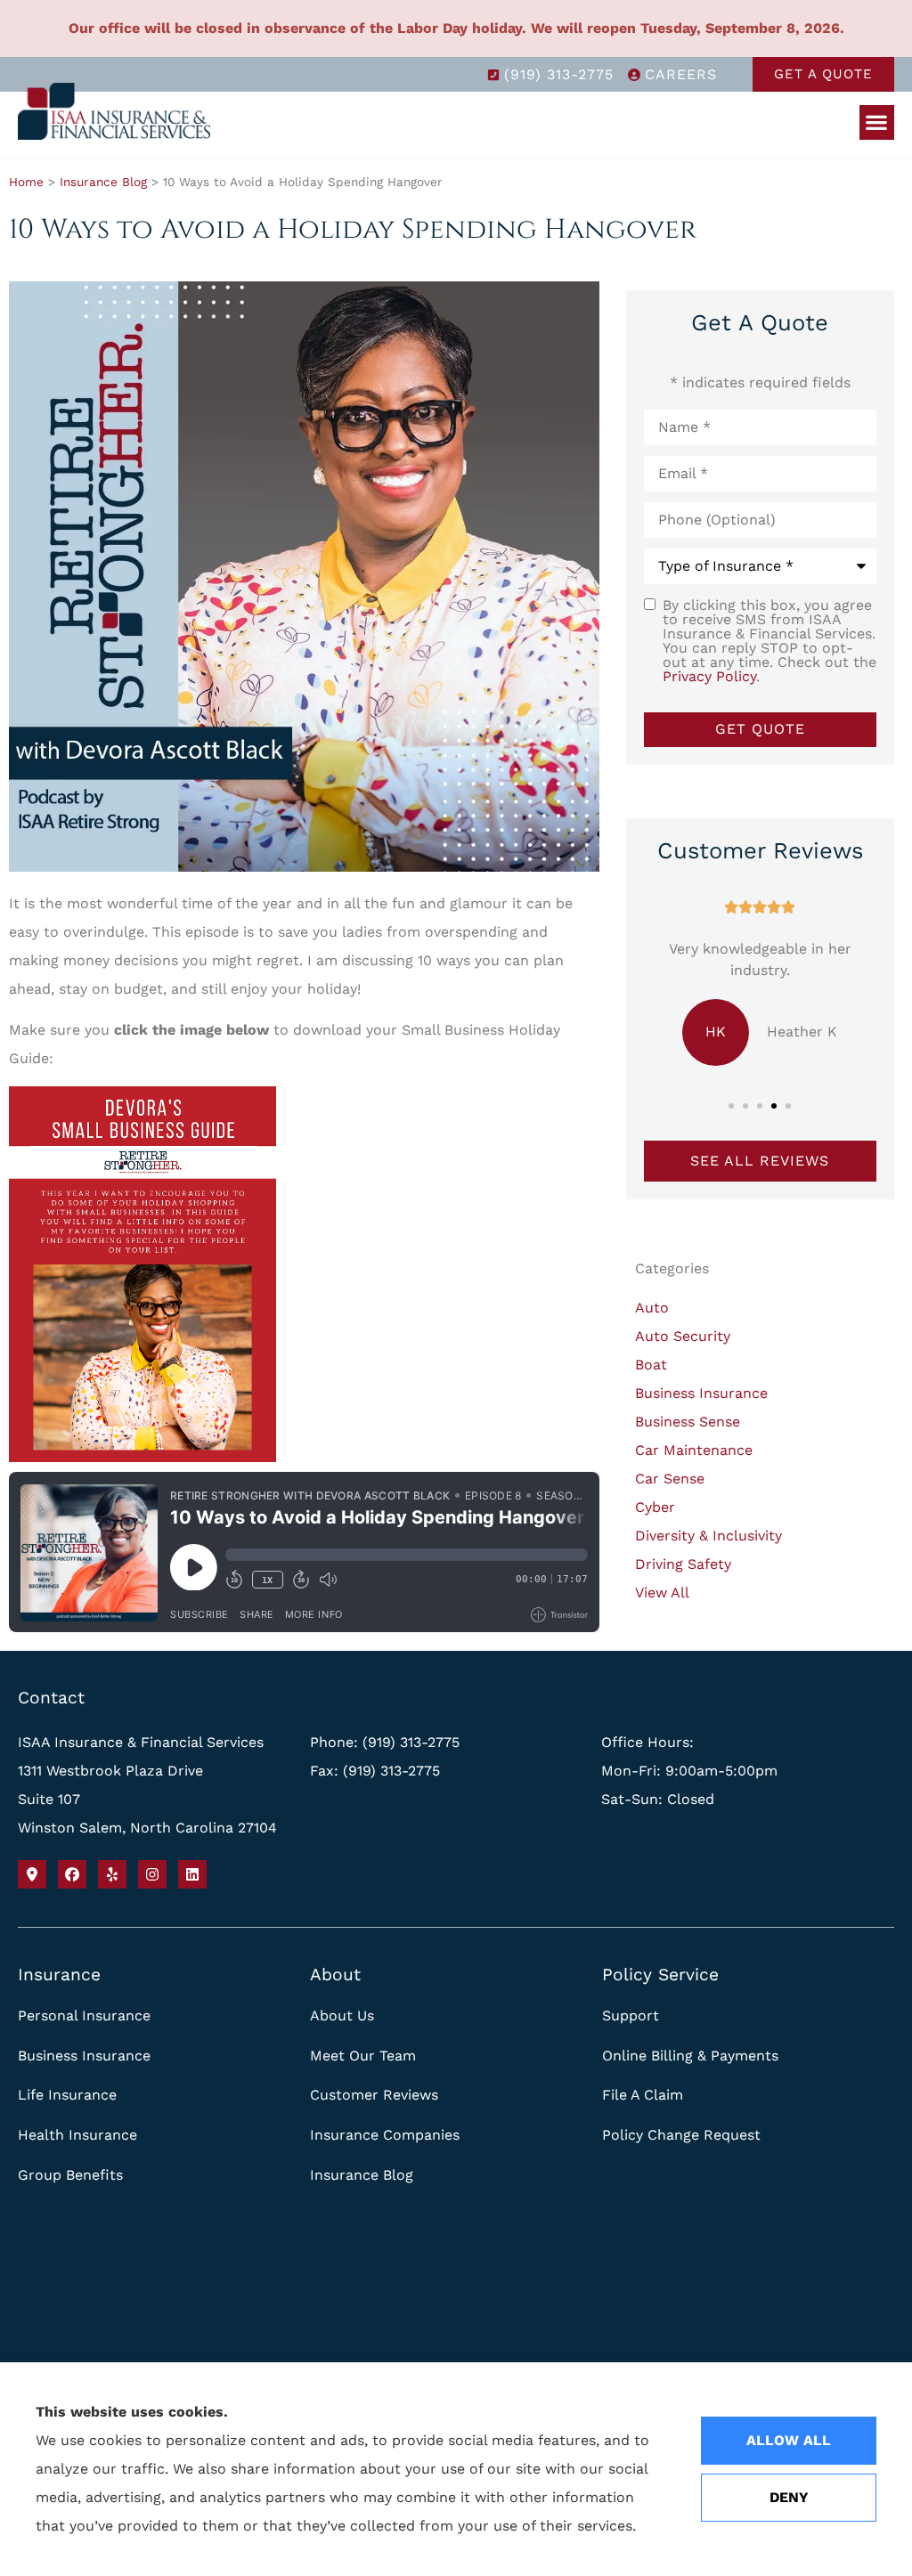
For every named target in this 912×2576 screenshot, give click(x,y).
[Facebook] (72, 1874)
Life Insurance (67, 2095)
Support (631, 2015)
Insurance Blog (103, 182)
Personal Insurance (84, 2015)
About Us (342, 2015)
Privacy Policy (709, 676)
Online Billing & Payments (690, 2056)
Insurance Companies (385, 2135)
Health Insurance (77, 2135)
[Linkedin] (192, 1874)
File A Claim (643, 2095)
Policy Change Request (681, 2135)
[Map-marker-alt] (32, 1874)
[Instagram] (152, 1874)
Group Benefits (70, 2175)
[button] (877, 122)
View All (662, 1593)
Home (26, 182)
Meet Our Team (363, 2056)
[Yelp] (112, 1874)
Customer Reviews (374, 2095)
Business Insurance (84, 2056)
